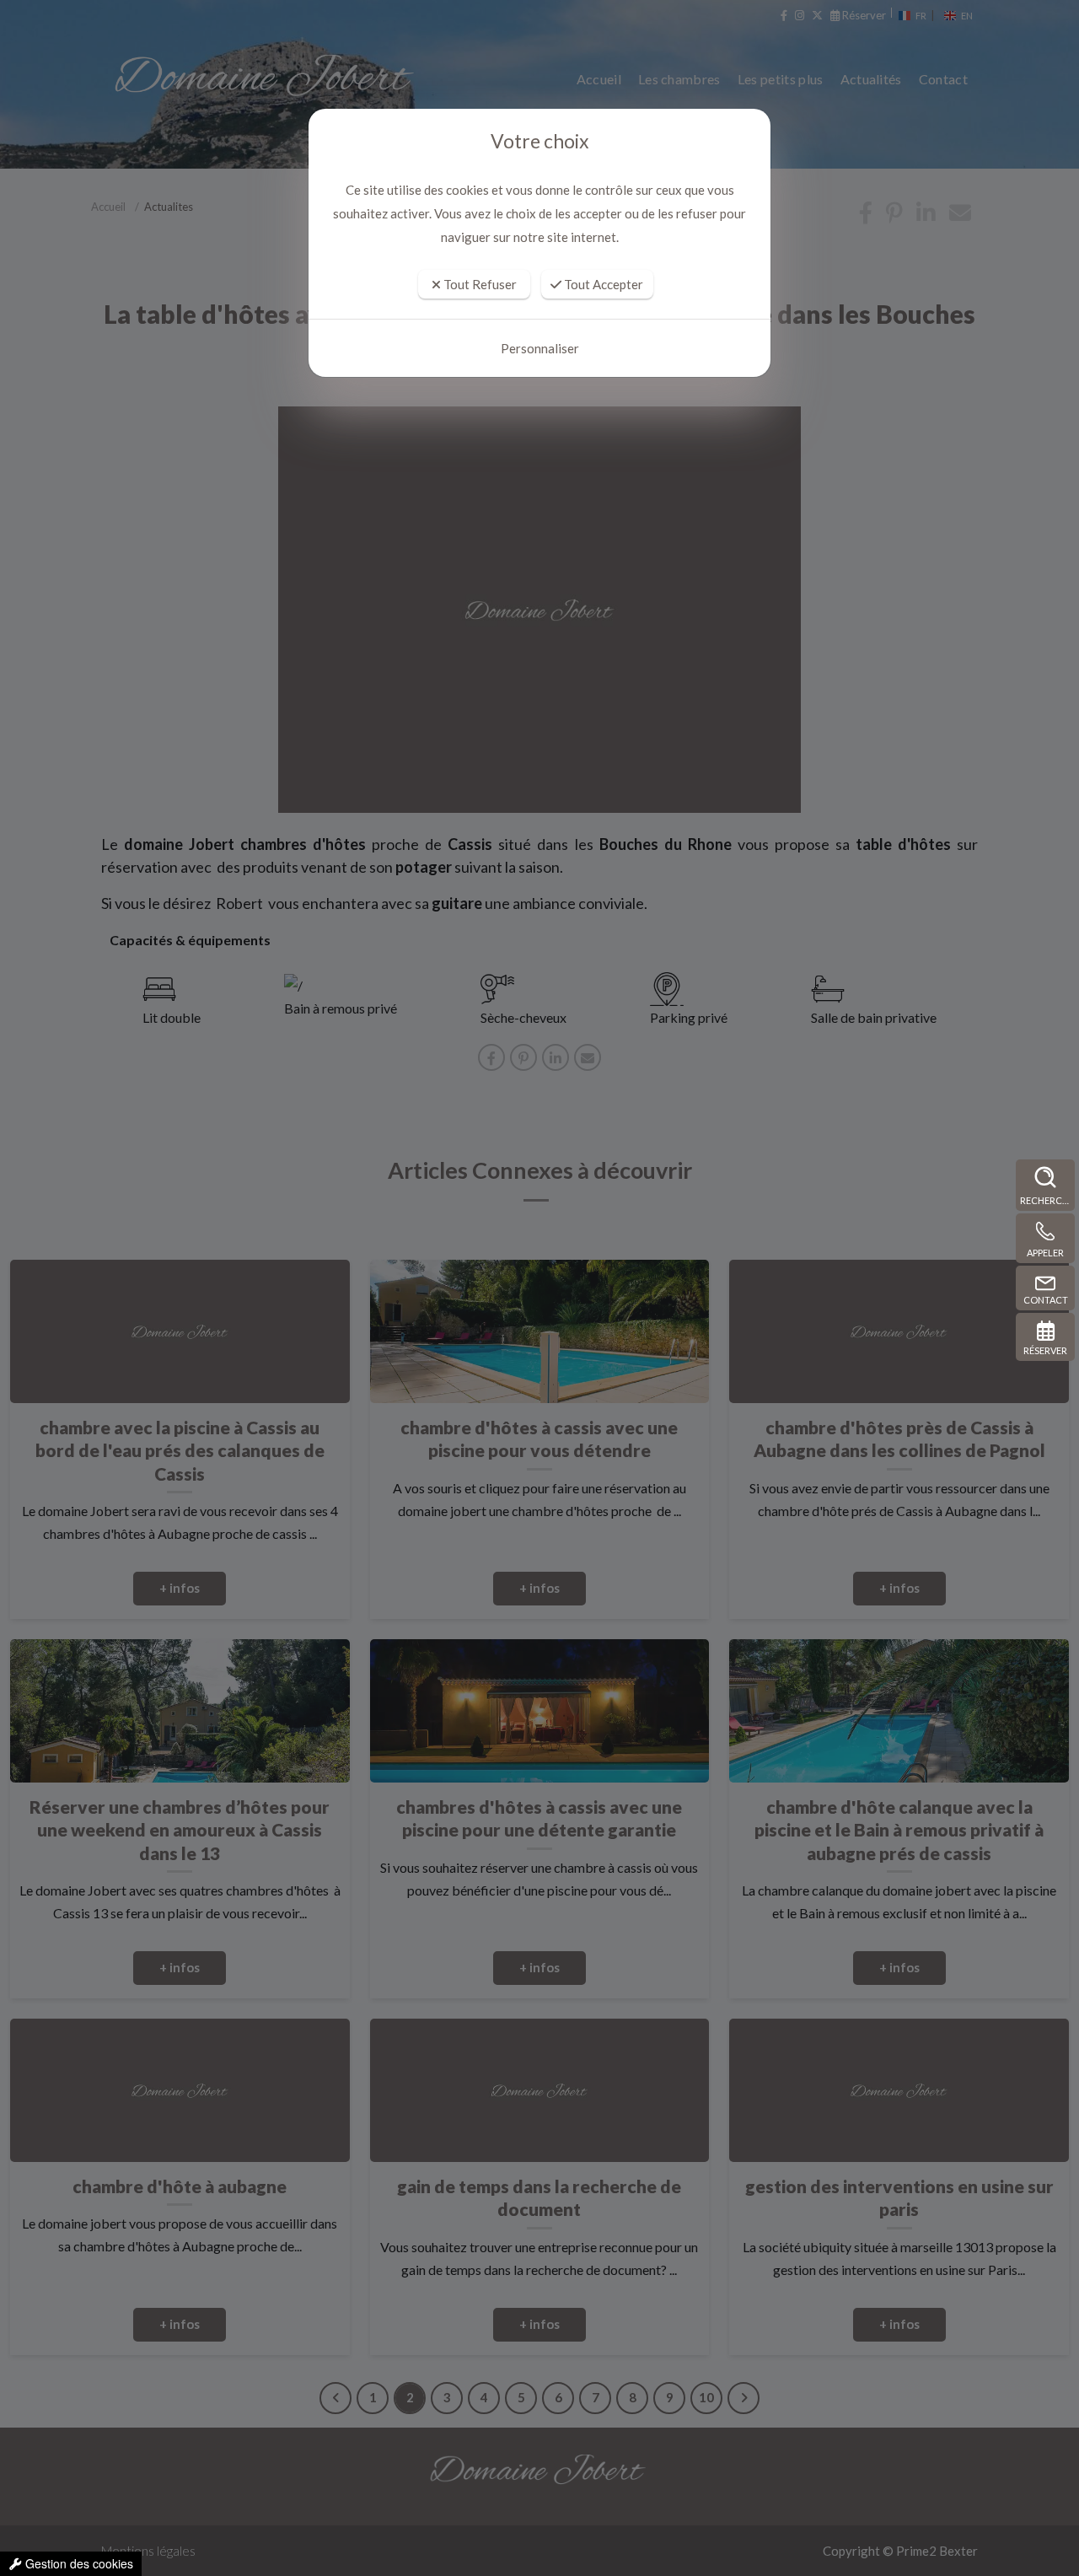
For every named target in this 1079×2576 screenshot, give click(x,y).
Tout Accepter (602, 284)
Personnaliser (540, 348)
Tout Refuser (479, 284)
